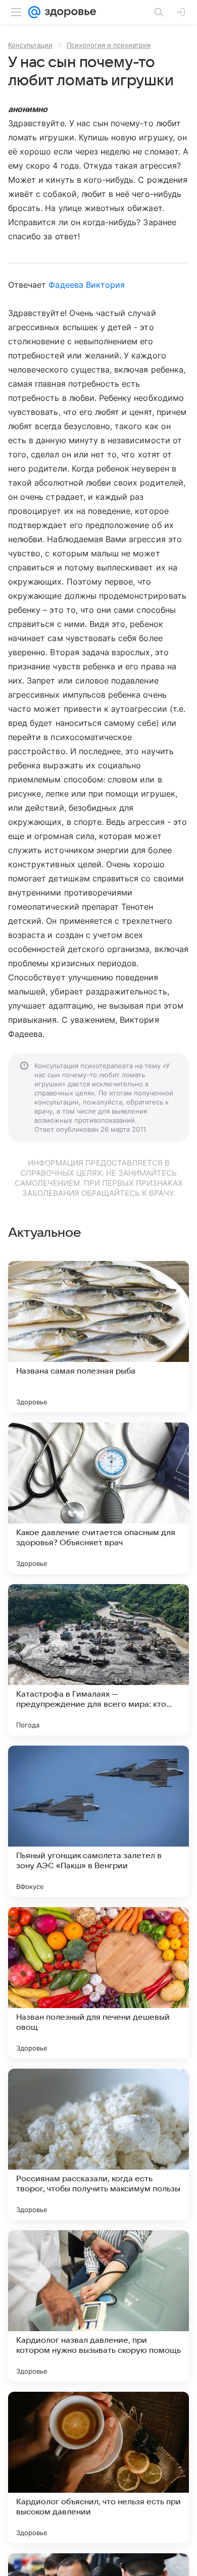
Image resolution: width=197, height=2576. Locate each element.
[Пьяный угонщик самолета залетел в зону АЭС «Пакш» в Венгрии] (98, 1821)
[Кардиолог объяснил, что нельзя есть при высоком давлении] (98, 2467)
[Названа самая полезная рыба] (98, 1337)
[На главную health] (68, 12)
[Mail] (34, 12)
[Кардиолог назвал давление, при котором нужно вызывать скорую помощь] (98, 2306)
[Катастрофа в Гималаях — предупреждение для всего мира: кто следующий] (98, 1660)
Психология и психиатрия (109, 45)
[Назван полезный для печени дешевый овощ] (98, 1983)
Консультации (30, 45)
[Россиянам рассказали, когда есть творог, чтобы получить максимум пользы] (98, 2144)
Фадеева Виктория (87, 285)
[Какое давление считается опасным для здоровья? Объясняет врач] (98, 1498)
